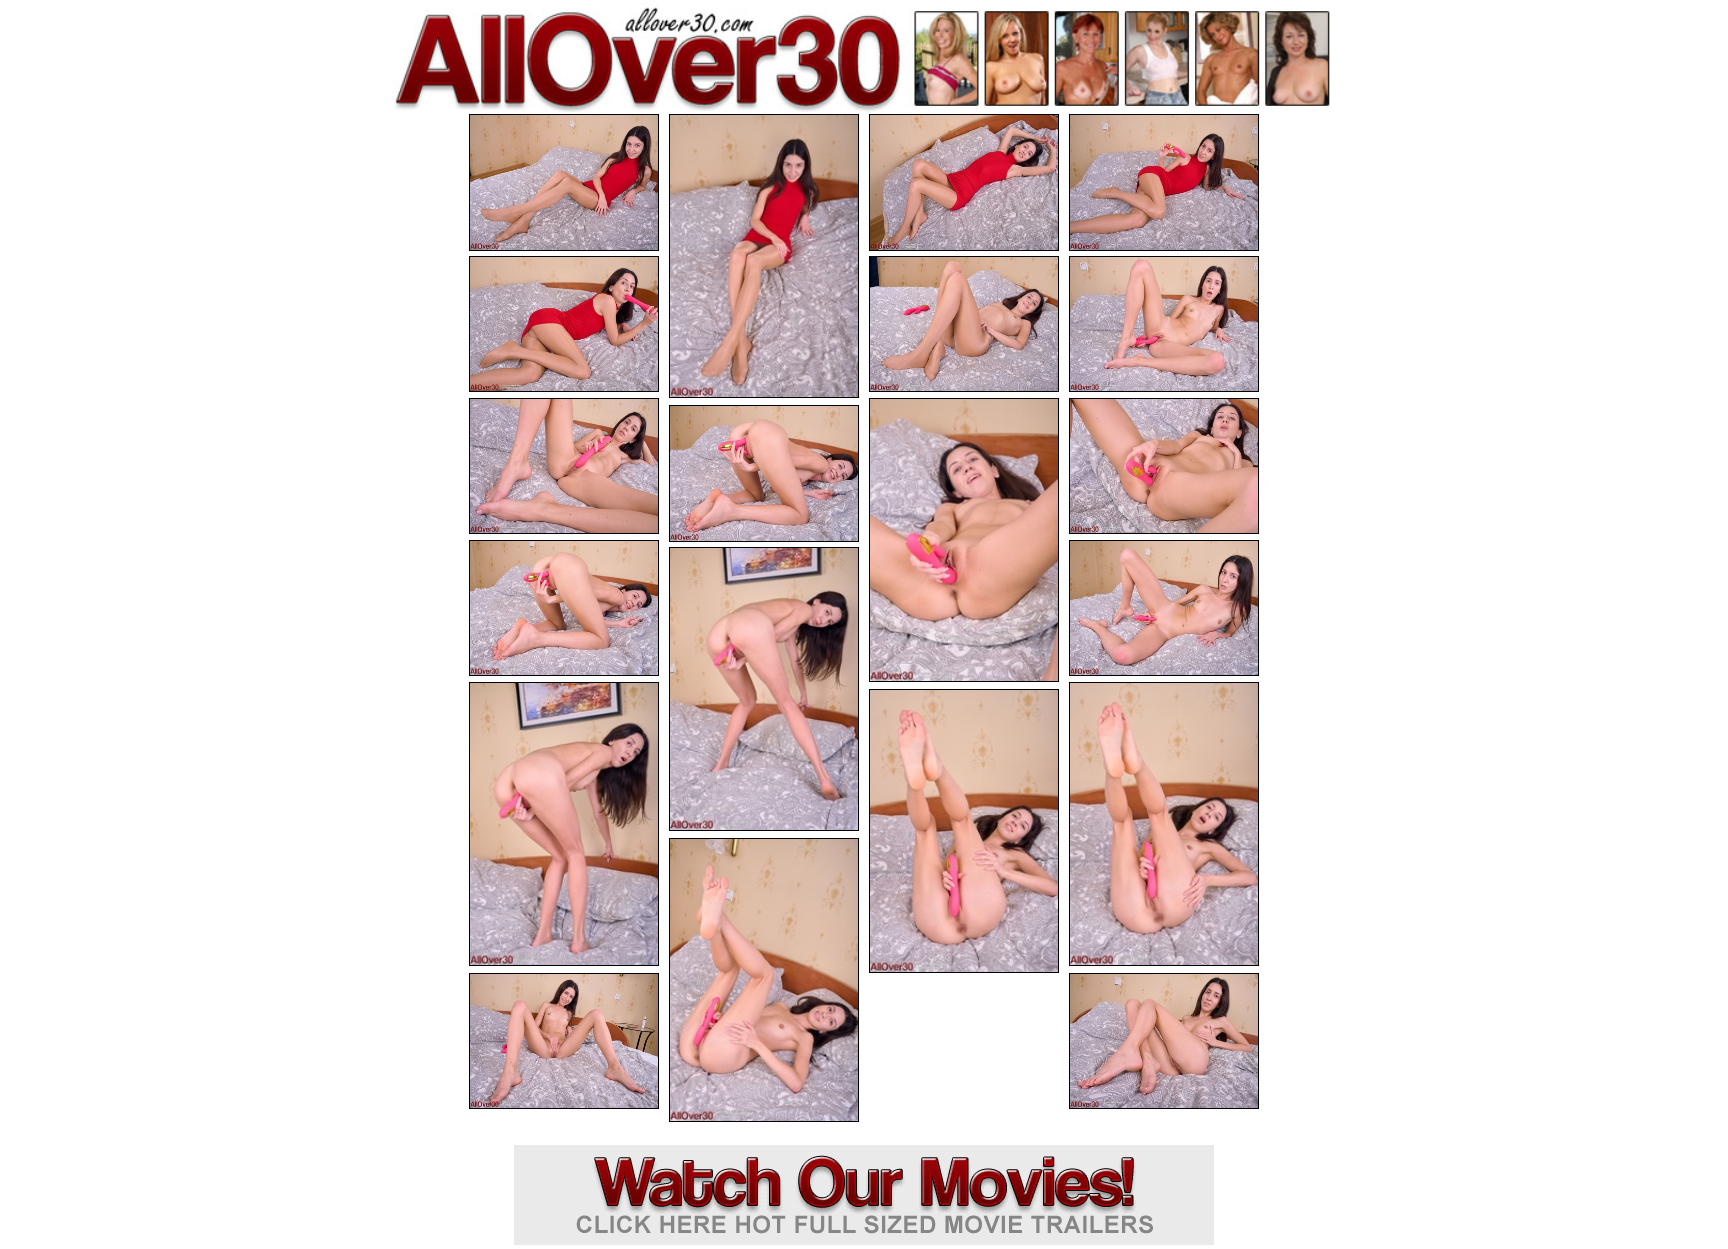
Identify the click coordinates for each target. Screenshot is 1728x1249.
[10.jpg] (1164, 466)
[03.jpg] (964, 182)
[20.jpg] (1164, 1041)
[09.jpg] (964, 540)
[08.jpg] (564, 466)
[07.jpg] (1164, 324)
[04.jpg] (1164, 182)
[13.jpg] (1164, 608)
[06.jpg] (964, 324)
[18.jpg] (764, 980)
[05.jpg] (564, 324)
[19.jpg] (564, 1041)
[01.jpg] (564, 182)
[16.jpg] (1164, 824)
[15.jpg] (564, 824)
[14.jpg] (764, 689)
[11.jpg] (764, 473)
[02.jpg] (764, 256)
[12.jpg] (564, 608)
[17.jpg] (964, 831)
